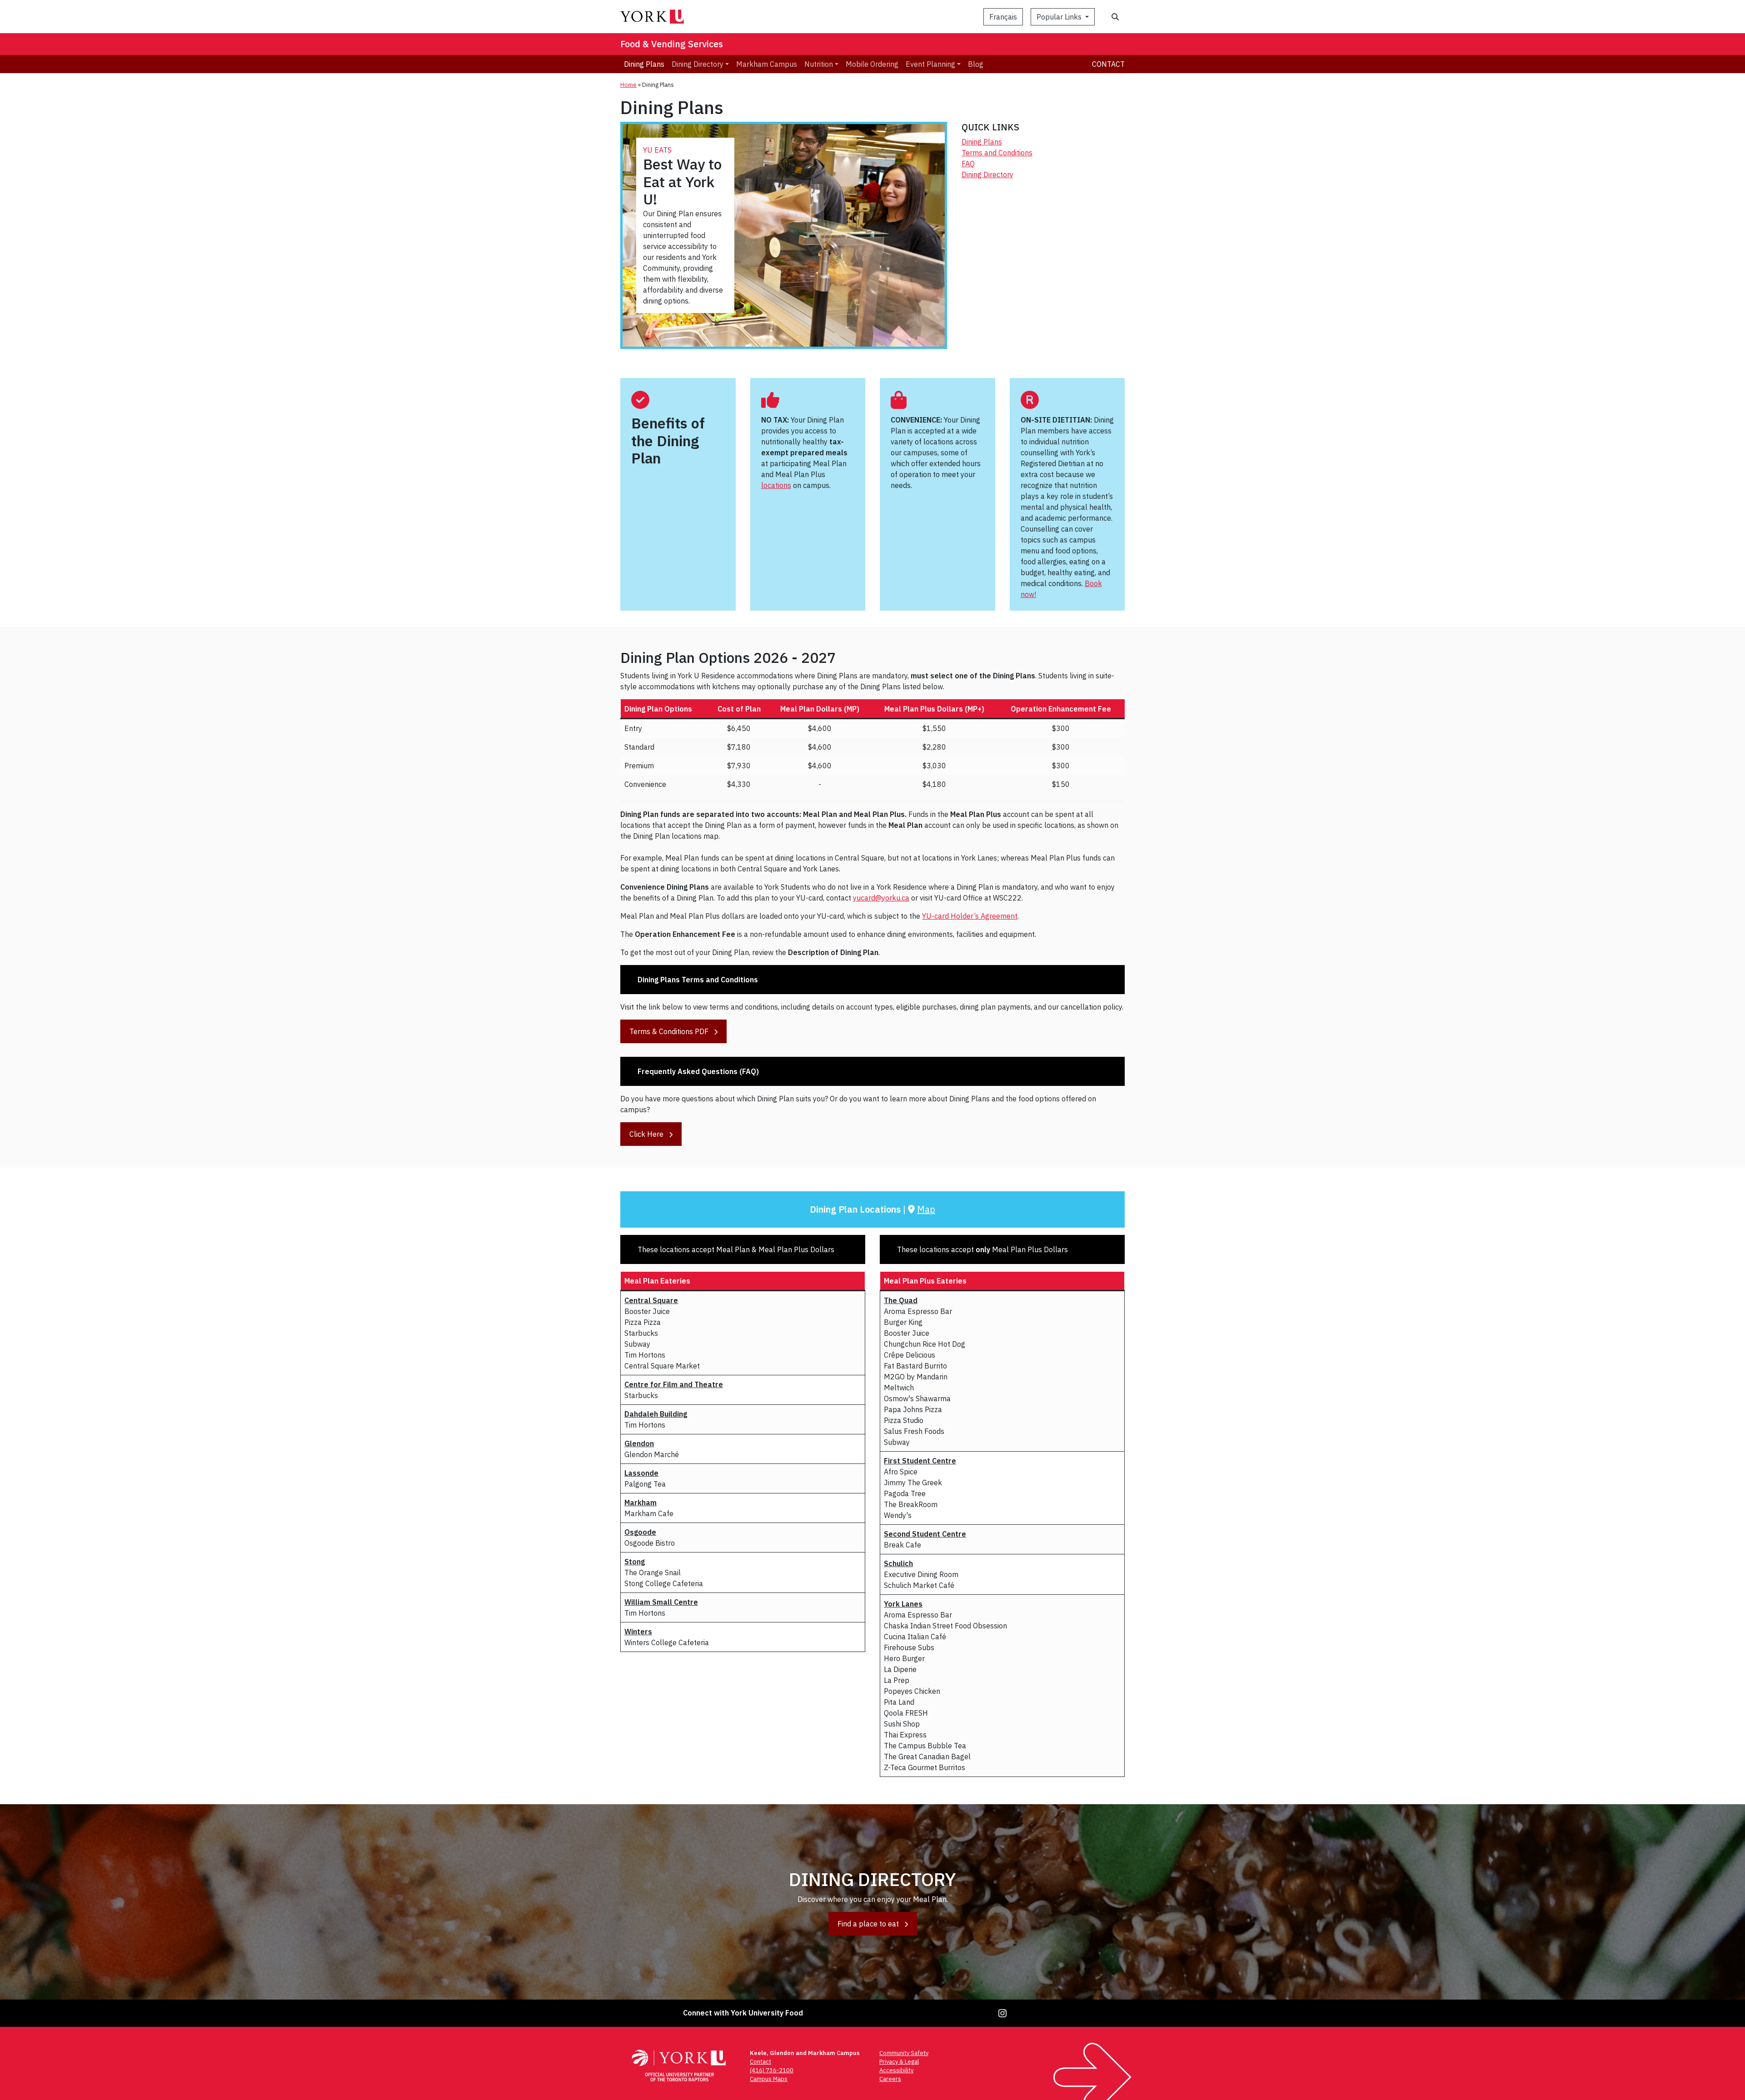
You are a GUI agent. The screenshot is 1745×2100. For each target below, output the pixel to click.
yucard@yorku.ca (881, 898)
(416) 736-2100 (772, 2070)
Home (628, 85)
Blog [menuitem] (976, 64)
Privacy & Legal (899, 2062)
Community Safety (904, 2053)
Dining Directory (987, 174)
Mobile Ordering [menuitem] (872, 64)
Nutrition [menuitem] (819, 64)
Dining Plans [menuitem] (644, 64)
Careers (890, 2079)
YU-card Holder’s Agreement (970, 916)
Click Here (647, 1134)
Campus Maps (769, 2079)
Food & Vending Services (672, 44)
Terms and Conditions (997, 153)
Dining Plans (982, 142)
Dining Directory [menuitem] (698, 64)
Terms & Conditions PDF (670, 1031)
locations (776, 485)
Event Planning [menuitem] (930, 64)
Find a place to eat (869, 1924)
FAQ (968, 164)
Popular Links (1060, 17)
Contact (1108, 64)
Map (926, 1209)
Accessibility (896, 2070)
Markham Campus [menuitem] (767, 64)
